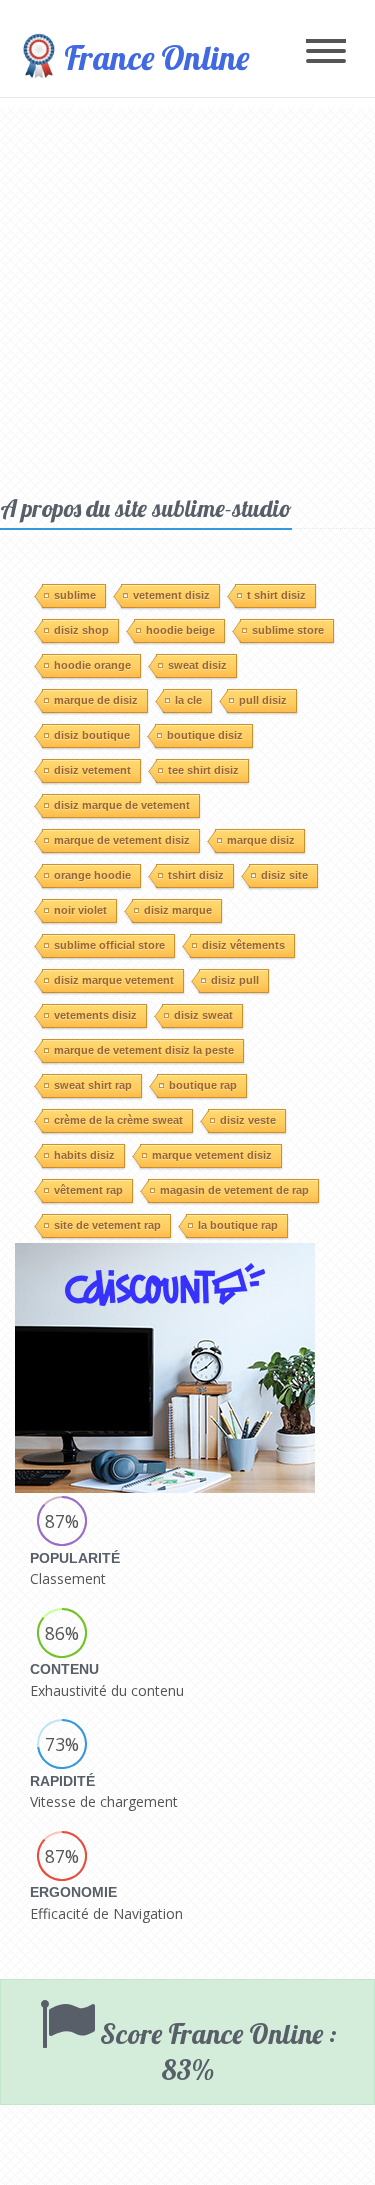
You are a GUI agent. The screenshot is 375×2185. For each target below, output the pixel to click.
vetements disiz (95, 1015)
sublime (75, 595)
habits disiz (84, 1155)
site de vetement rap (107, 1225)
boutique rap (203, 1085)
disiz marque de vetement (122, 805)
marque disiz (261, 840)
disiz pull (235, 980)
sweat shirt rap (93, 1085)
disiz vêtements (243, 945)
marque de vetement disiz (122, 840)
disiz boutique (92, 735)
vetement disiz (171, 595)
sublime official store (109, 945)
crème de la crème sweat (118, 1120)
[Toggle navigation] (326, 52)
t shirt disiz (276, 595)
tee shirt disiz (203, 770)
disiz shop (81, 630)
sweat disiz (197, 665)
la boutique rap (238, 1225)
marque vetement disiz (212, 1155)
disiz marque (178, 910)
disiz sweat (203, 1015)
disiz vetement (92, 770)
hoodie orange (92, 665)
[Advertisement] (187, 295)
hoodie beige (180, 630)
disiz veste (248, 1120)
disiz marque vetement (114, 980)
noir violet (80, 910)
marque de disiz (96, 700)
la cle (188, 700)
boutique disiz (205, 735)
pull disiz (263, 700)
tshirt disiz (196, 875)
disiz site (284, 875)
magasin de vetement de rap (234, 1190)
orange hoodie (92, 875)
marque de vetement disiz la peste (144, 1050)
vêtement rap (88, 1190)
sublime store (288, 630)
